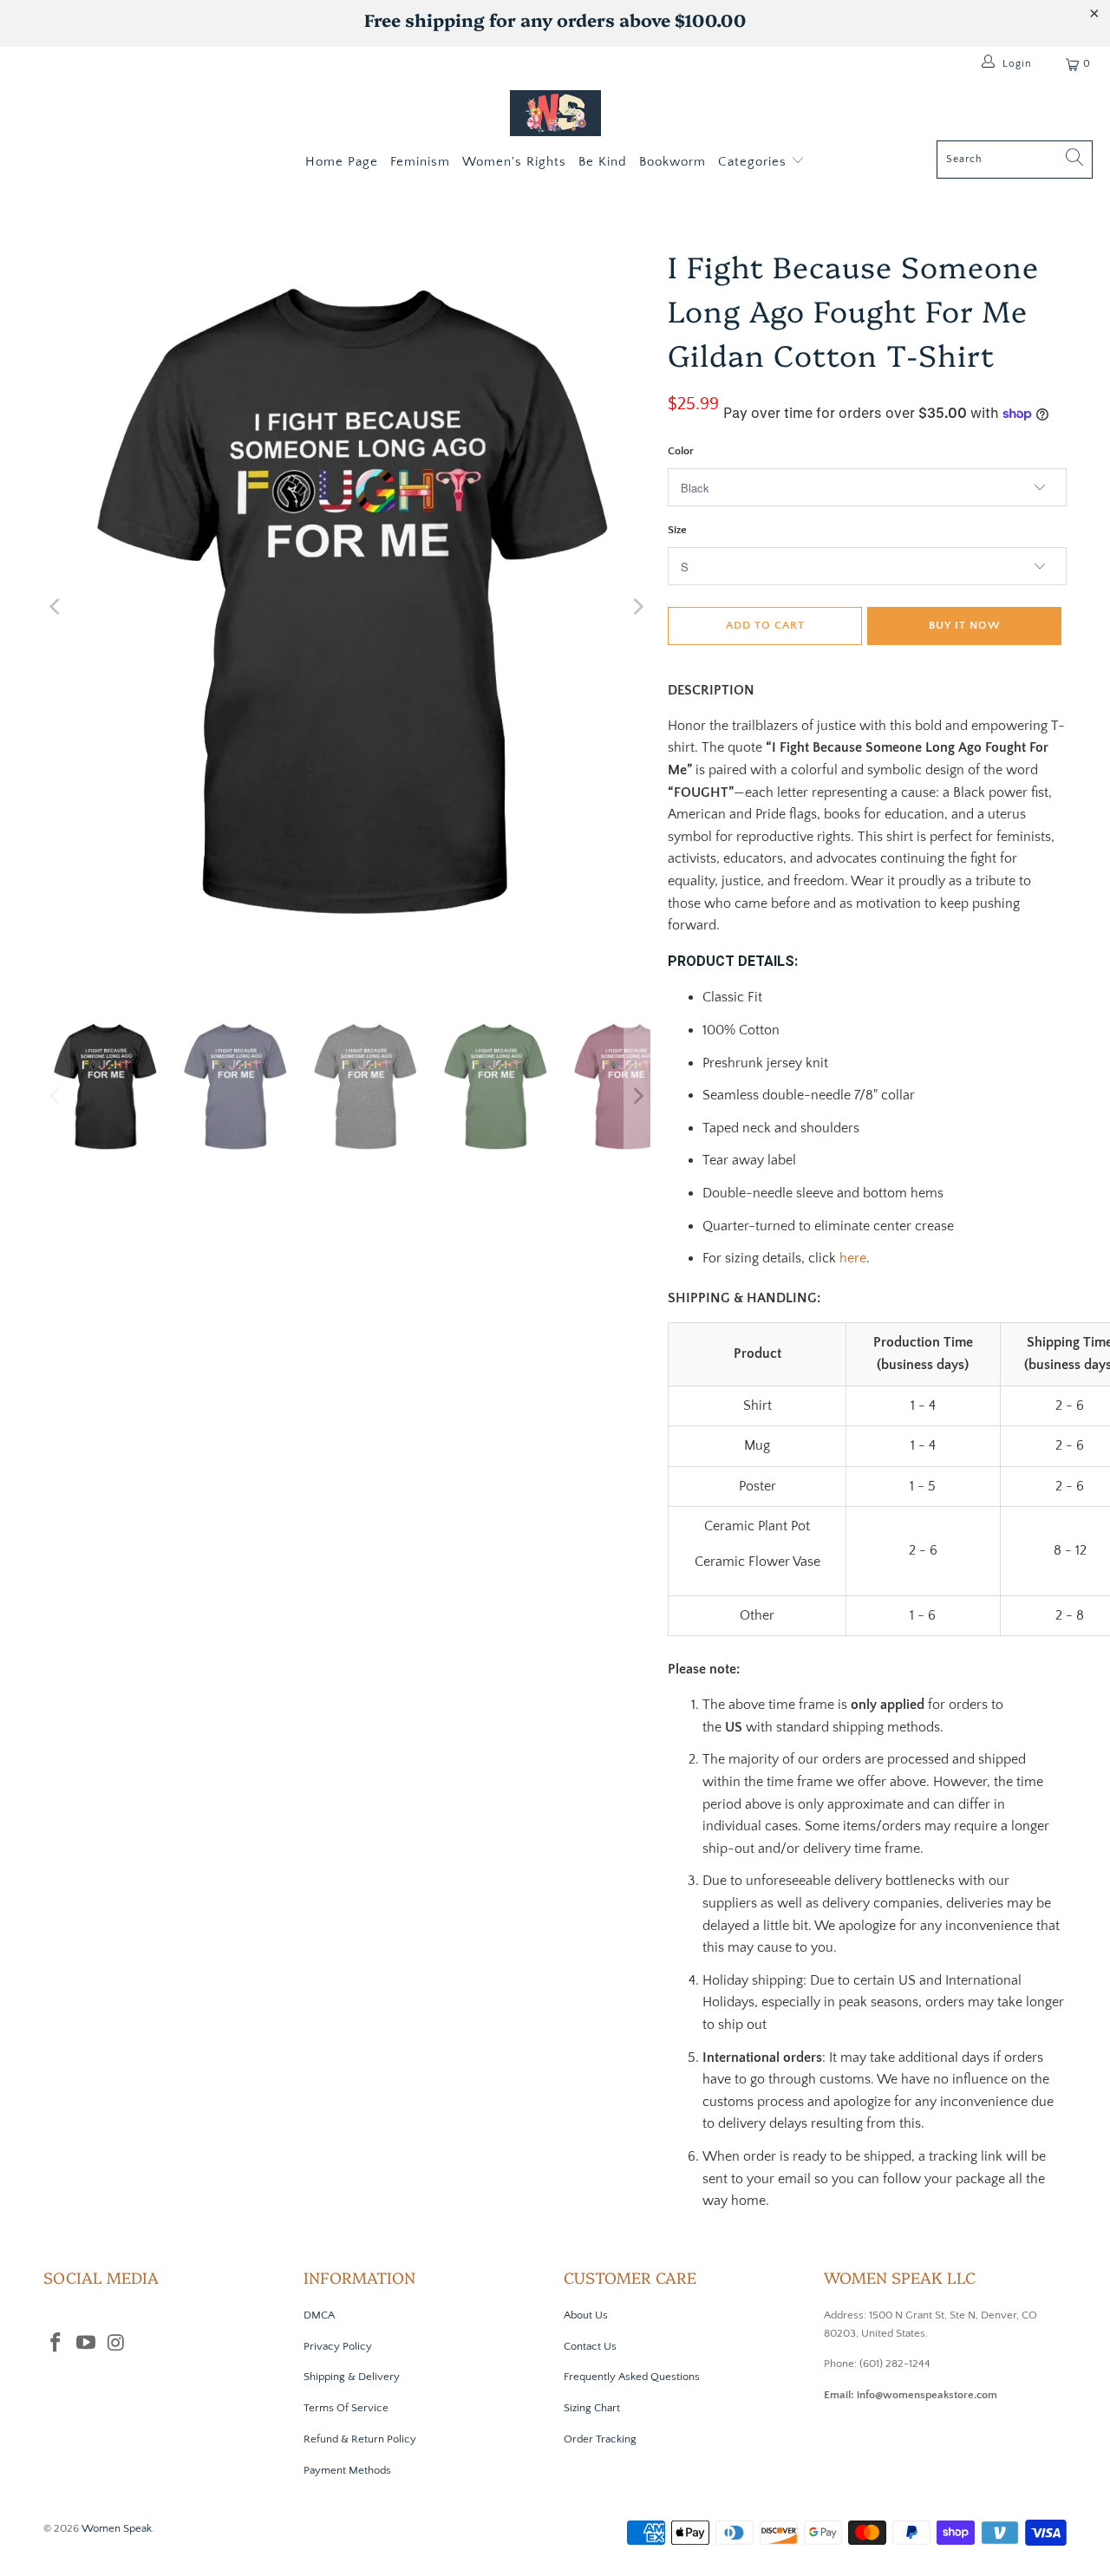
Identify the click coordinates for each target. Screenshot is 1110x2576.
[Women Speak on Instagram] (116, 2344)
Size (677, 530)
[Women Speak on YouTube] (87, 2344)
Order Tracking (600, 2439)
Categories (754, 162)
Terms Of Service (346, 2408)
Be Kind (603, 162)
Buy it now (965, 625)
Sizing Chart (592, 2408)
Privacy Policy (338, 2346)
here (853, 1258)
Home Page (342, 162)
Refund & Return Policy (360, 2439)
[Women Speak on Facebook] (56, 2344)
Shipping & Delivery (352, 2377)
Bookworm (673, 162)
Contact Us (590, 2346)
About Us (586, 2315)
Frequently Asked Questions (632, 2377)
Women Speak (117, 2528)
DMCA (319, 2315)
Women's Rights (514, 162)
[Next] (637, 607)
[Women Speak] (555, 115)
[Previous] (56, 607)
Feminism (420, 162)
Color (681, 451)
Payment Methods (347, 2470)
